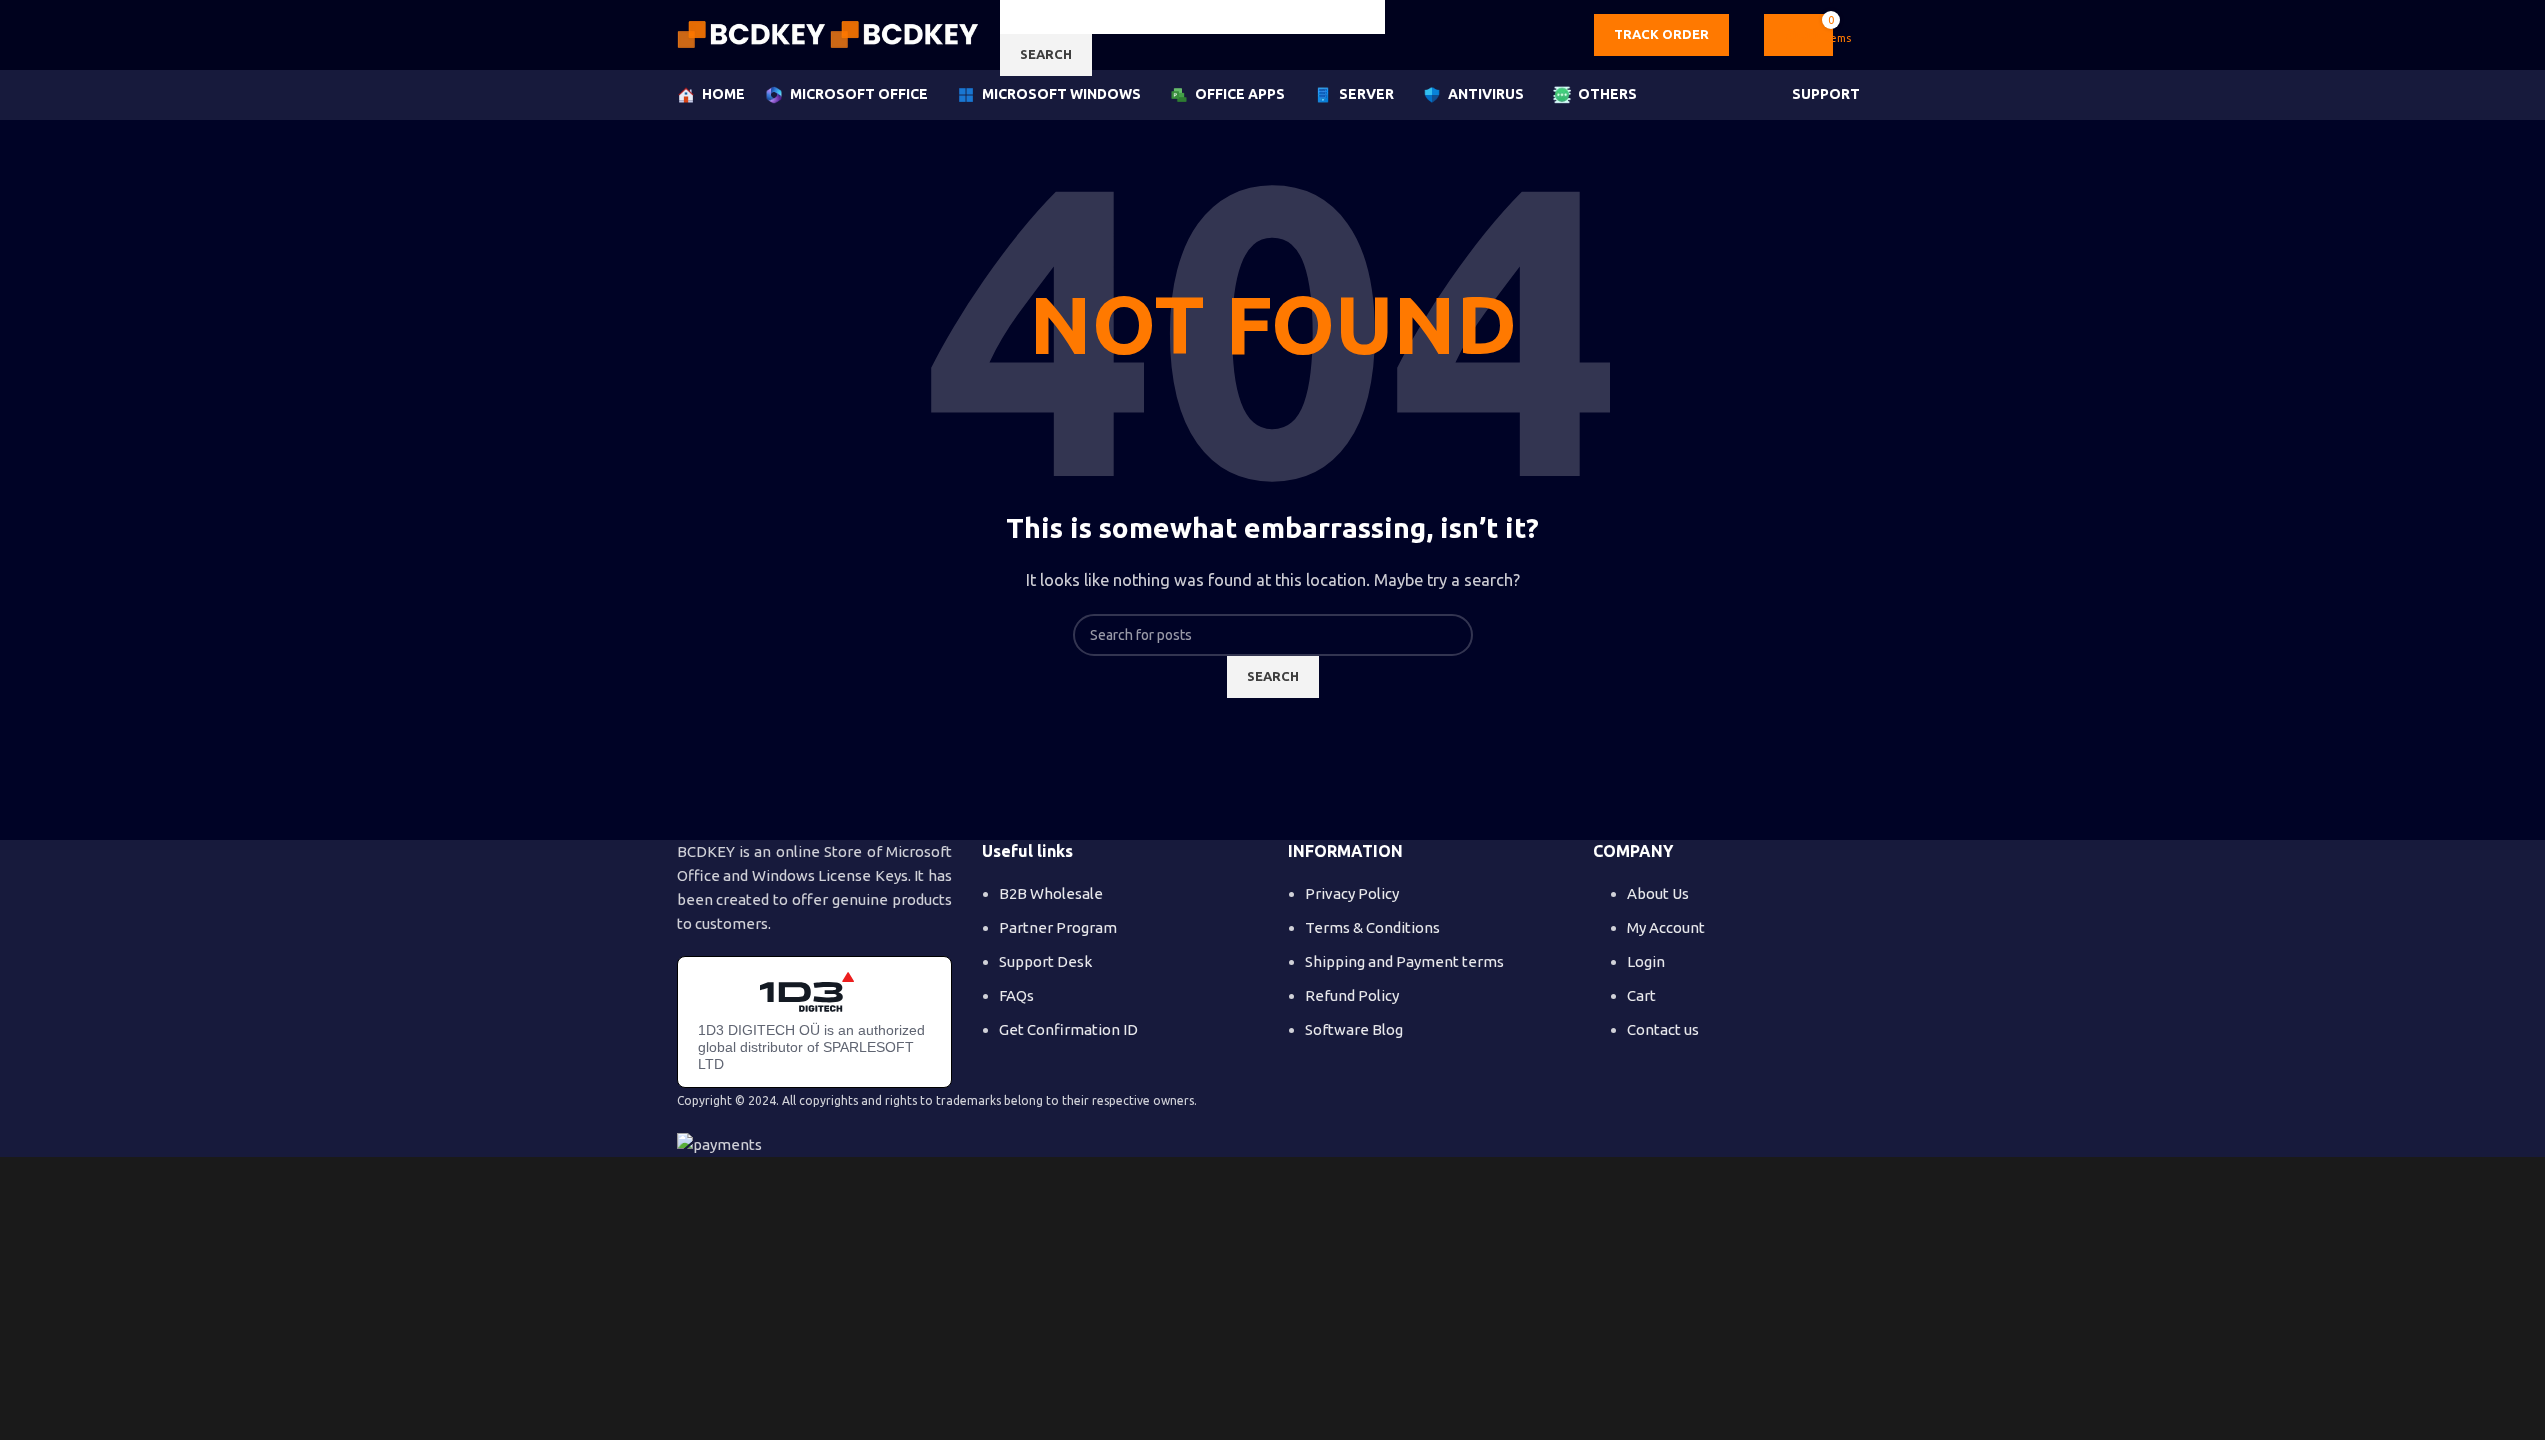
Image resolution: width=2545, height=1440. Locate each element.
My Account (1666, 927)
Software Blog (1354, 1029)
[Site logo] (753, 33)
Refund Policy (1352, 995)
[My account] (1861, 35)
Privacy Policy (1352, 893)
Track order (1661, 34)
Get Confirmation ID (1068, 1029)
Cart (1641, 995)
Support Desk (1045, 961)
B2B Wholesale (1051, 893)
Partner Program (1058, 927)
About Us (1658, 893)
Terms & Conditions (1372, 927)
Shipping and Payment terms (1404, 961)
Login (1646, 961)
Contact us (1663, 1029)
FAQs (1016, 995)
